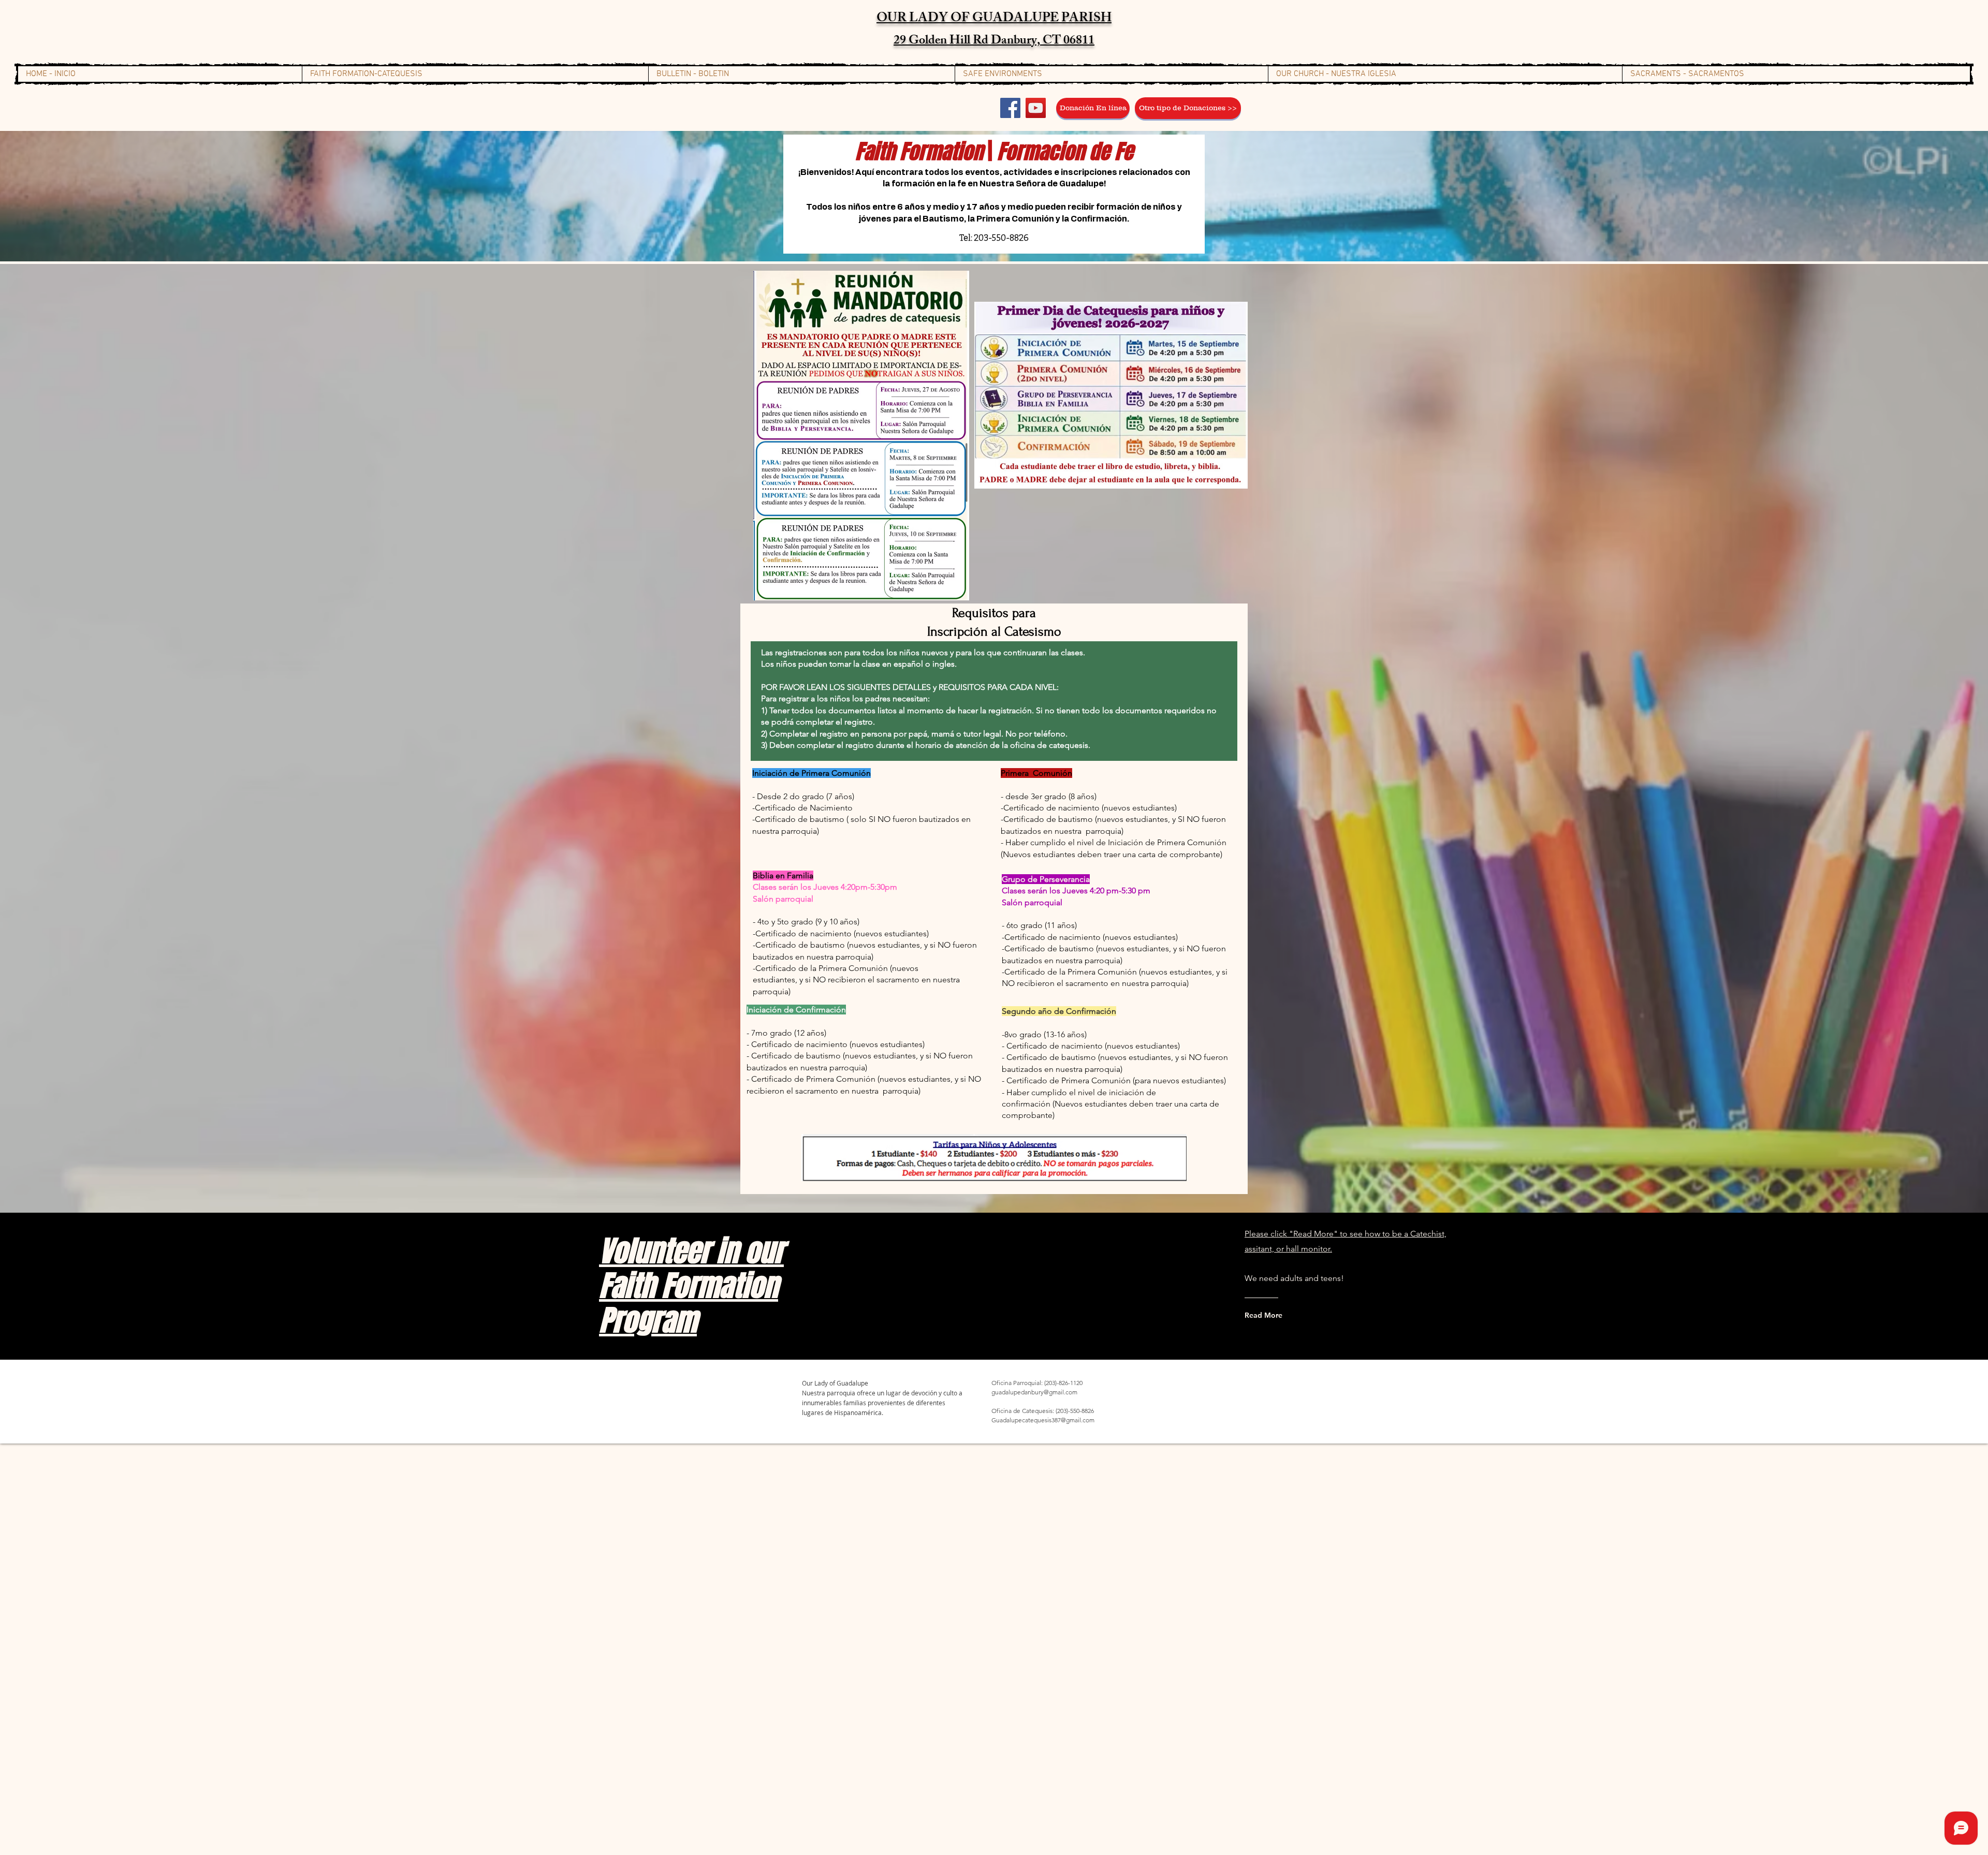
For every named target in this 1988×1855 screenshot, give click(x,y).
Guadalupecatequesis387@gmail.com (1043, 1420)
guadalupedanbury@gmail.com (1034, 1392)
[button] (475, 74)
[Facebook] (1010, 108)
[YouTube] (1036, 108)
